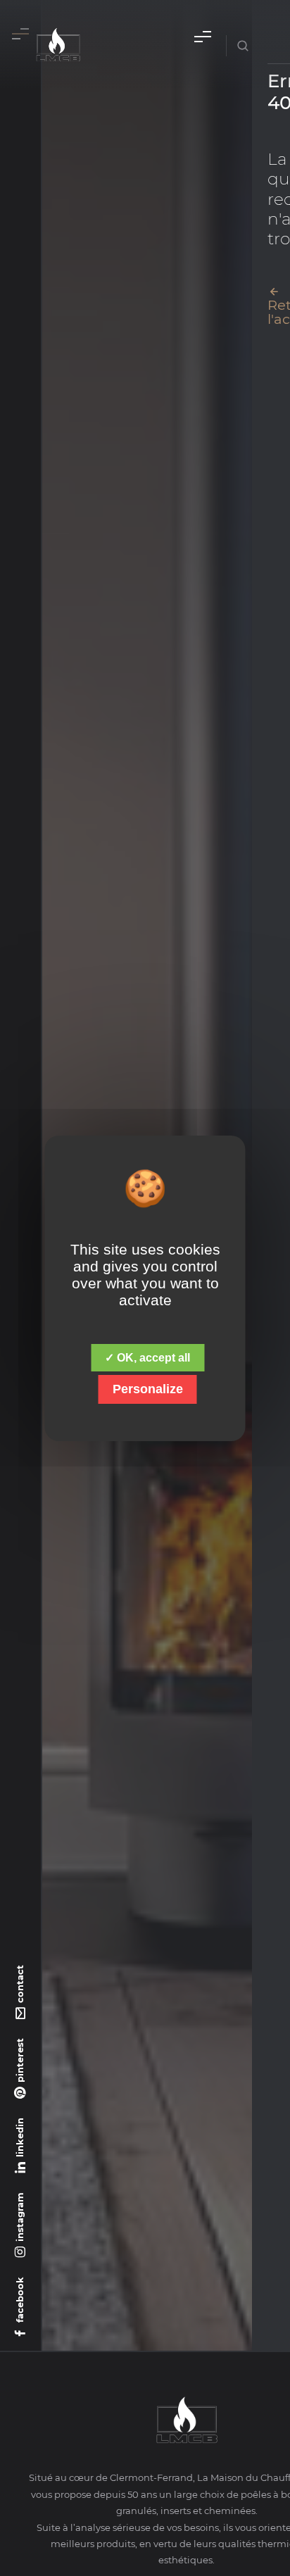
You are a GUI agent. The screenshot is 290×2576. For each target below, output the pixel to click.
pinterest (20, 2060)
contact (20, 1984)
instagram (20, 2217)
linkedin (20, 2137)
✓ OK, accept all (147, 1358)
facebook (20, 2300)
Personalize (148, 1389)
